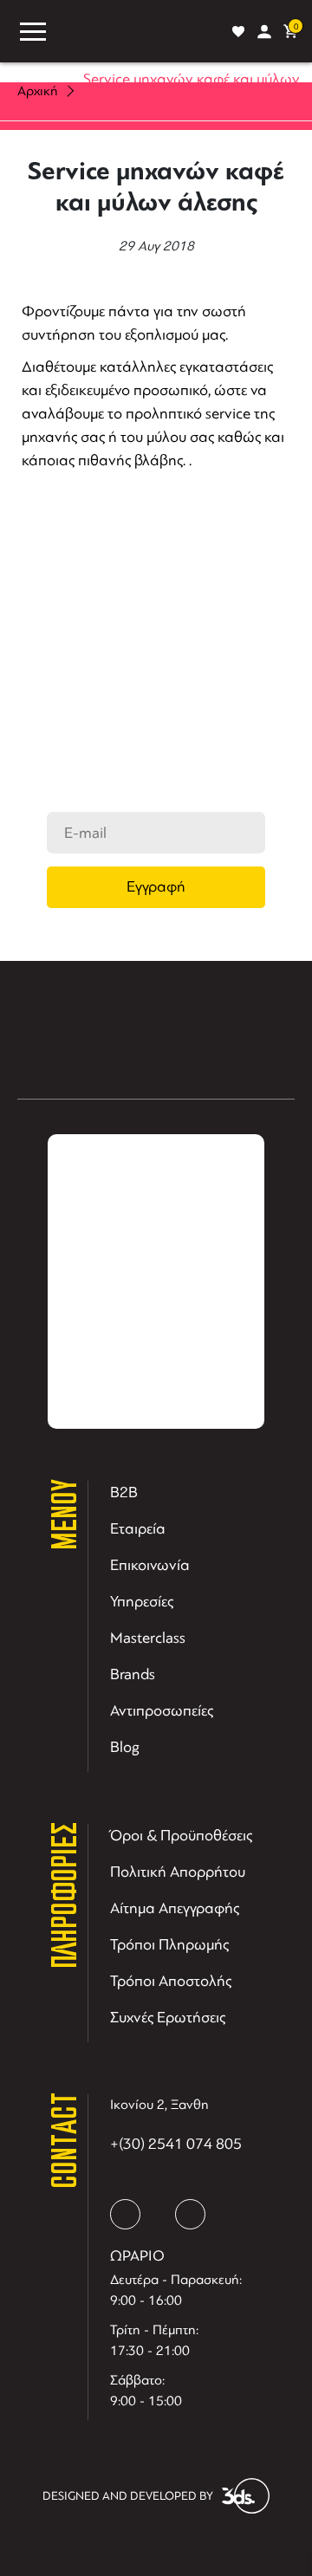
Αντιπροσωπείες (162, 1710)
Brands (133, 1674)
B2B (124, 1492)
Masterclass (148, 1638)
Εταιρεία (138, 1528)
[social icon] (125, 2214)
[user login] (264, 32)
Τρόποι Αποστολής (171, 1981)
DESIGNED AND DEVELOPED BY (128, 2496)
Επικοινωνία (150, 1565)
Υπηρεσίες (142, 1601)
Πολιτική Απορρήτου (178, 1872)
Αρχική (38, 91)
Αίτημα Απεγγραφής (175, 1908)
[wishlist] (238, 32)
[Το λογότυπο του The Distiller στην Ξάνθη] (139, 31)
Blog (125, 1747)
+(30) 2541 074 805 (176, 2144)
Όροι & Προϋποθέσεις (181, 1835)
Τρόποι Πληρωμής (169, 1944)
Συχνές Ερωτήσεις (168, 2017)
